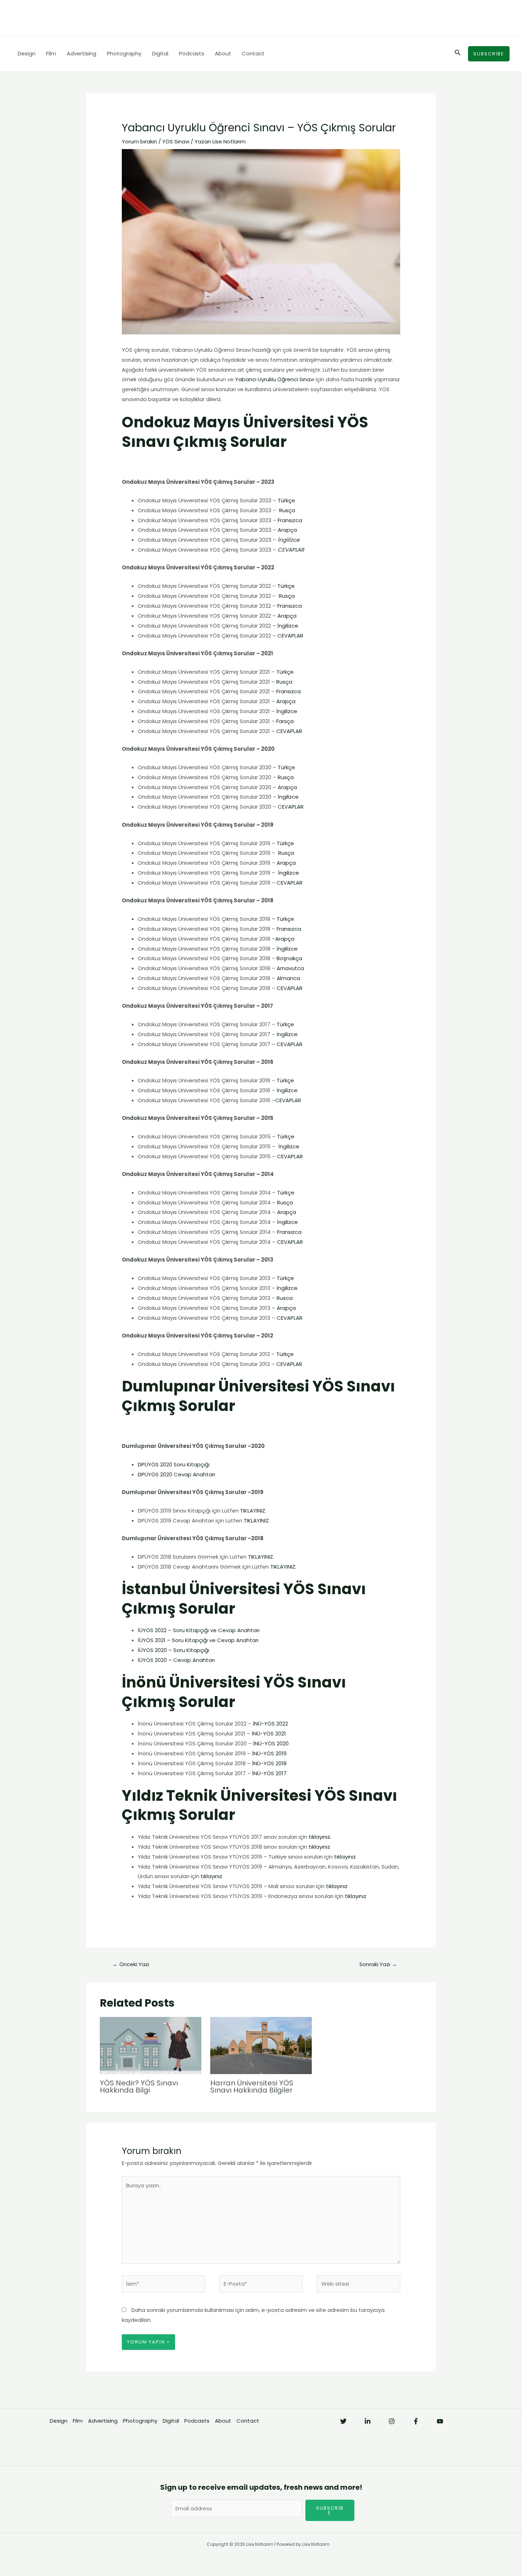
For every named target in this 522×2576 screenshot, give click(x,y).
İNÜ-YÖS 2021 (269, 1733)
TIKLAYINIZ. (253, 1511)
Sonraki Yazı (378, 1964)
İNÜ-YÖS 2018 (269, 1763)
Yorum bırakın (139, 141)
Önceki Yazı (131, 1964)
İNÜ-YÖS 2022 (270, 1724)
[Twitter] (343, 2421)
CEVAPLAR (290, 636)
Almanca (288, 978)
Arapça (287, 530)
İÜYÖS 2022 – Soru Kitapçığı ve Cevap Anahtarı (199, 1630)
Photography (124, 53)
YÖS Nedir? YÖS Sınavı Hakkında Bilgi (139, 2086)
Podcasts (192, 53)
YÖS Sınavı (176, 141)
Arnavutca (290, 968)
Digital (160, 53)
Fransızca (290, 520)
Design (27, 53)
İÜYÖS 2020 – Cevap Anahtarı (176, 1660)
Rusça (287, 510)
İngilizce (288, 626)
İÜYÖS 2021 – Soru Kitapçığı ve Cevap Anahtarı (198, 1640)
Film (51, 53)
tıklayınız (319, 1837)
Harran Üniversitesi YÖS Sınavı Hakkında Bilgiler (252, 2086)
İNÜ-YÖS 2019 (269, 1753)
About (223, 53)
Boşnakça (289, 958)
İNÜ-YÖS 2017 (269, 1773)
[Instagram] (392, 2421)
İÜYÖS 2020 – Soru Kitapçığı (173, 1650)
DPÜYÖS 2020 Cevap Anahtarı (177, 1474)
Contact (253, 53)
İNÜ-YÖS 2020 (271, 1743)
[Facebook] (416, 2421)
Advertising (81, 53)
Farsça (285, 721)
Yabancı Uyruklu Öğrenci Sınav (274, 379)
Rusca (285, 1298)
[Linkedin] (368, 2421)
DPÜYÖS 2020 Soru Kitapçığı (174, 1464)
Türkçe (286, 500)
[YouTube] (440, 2421)
